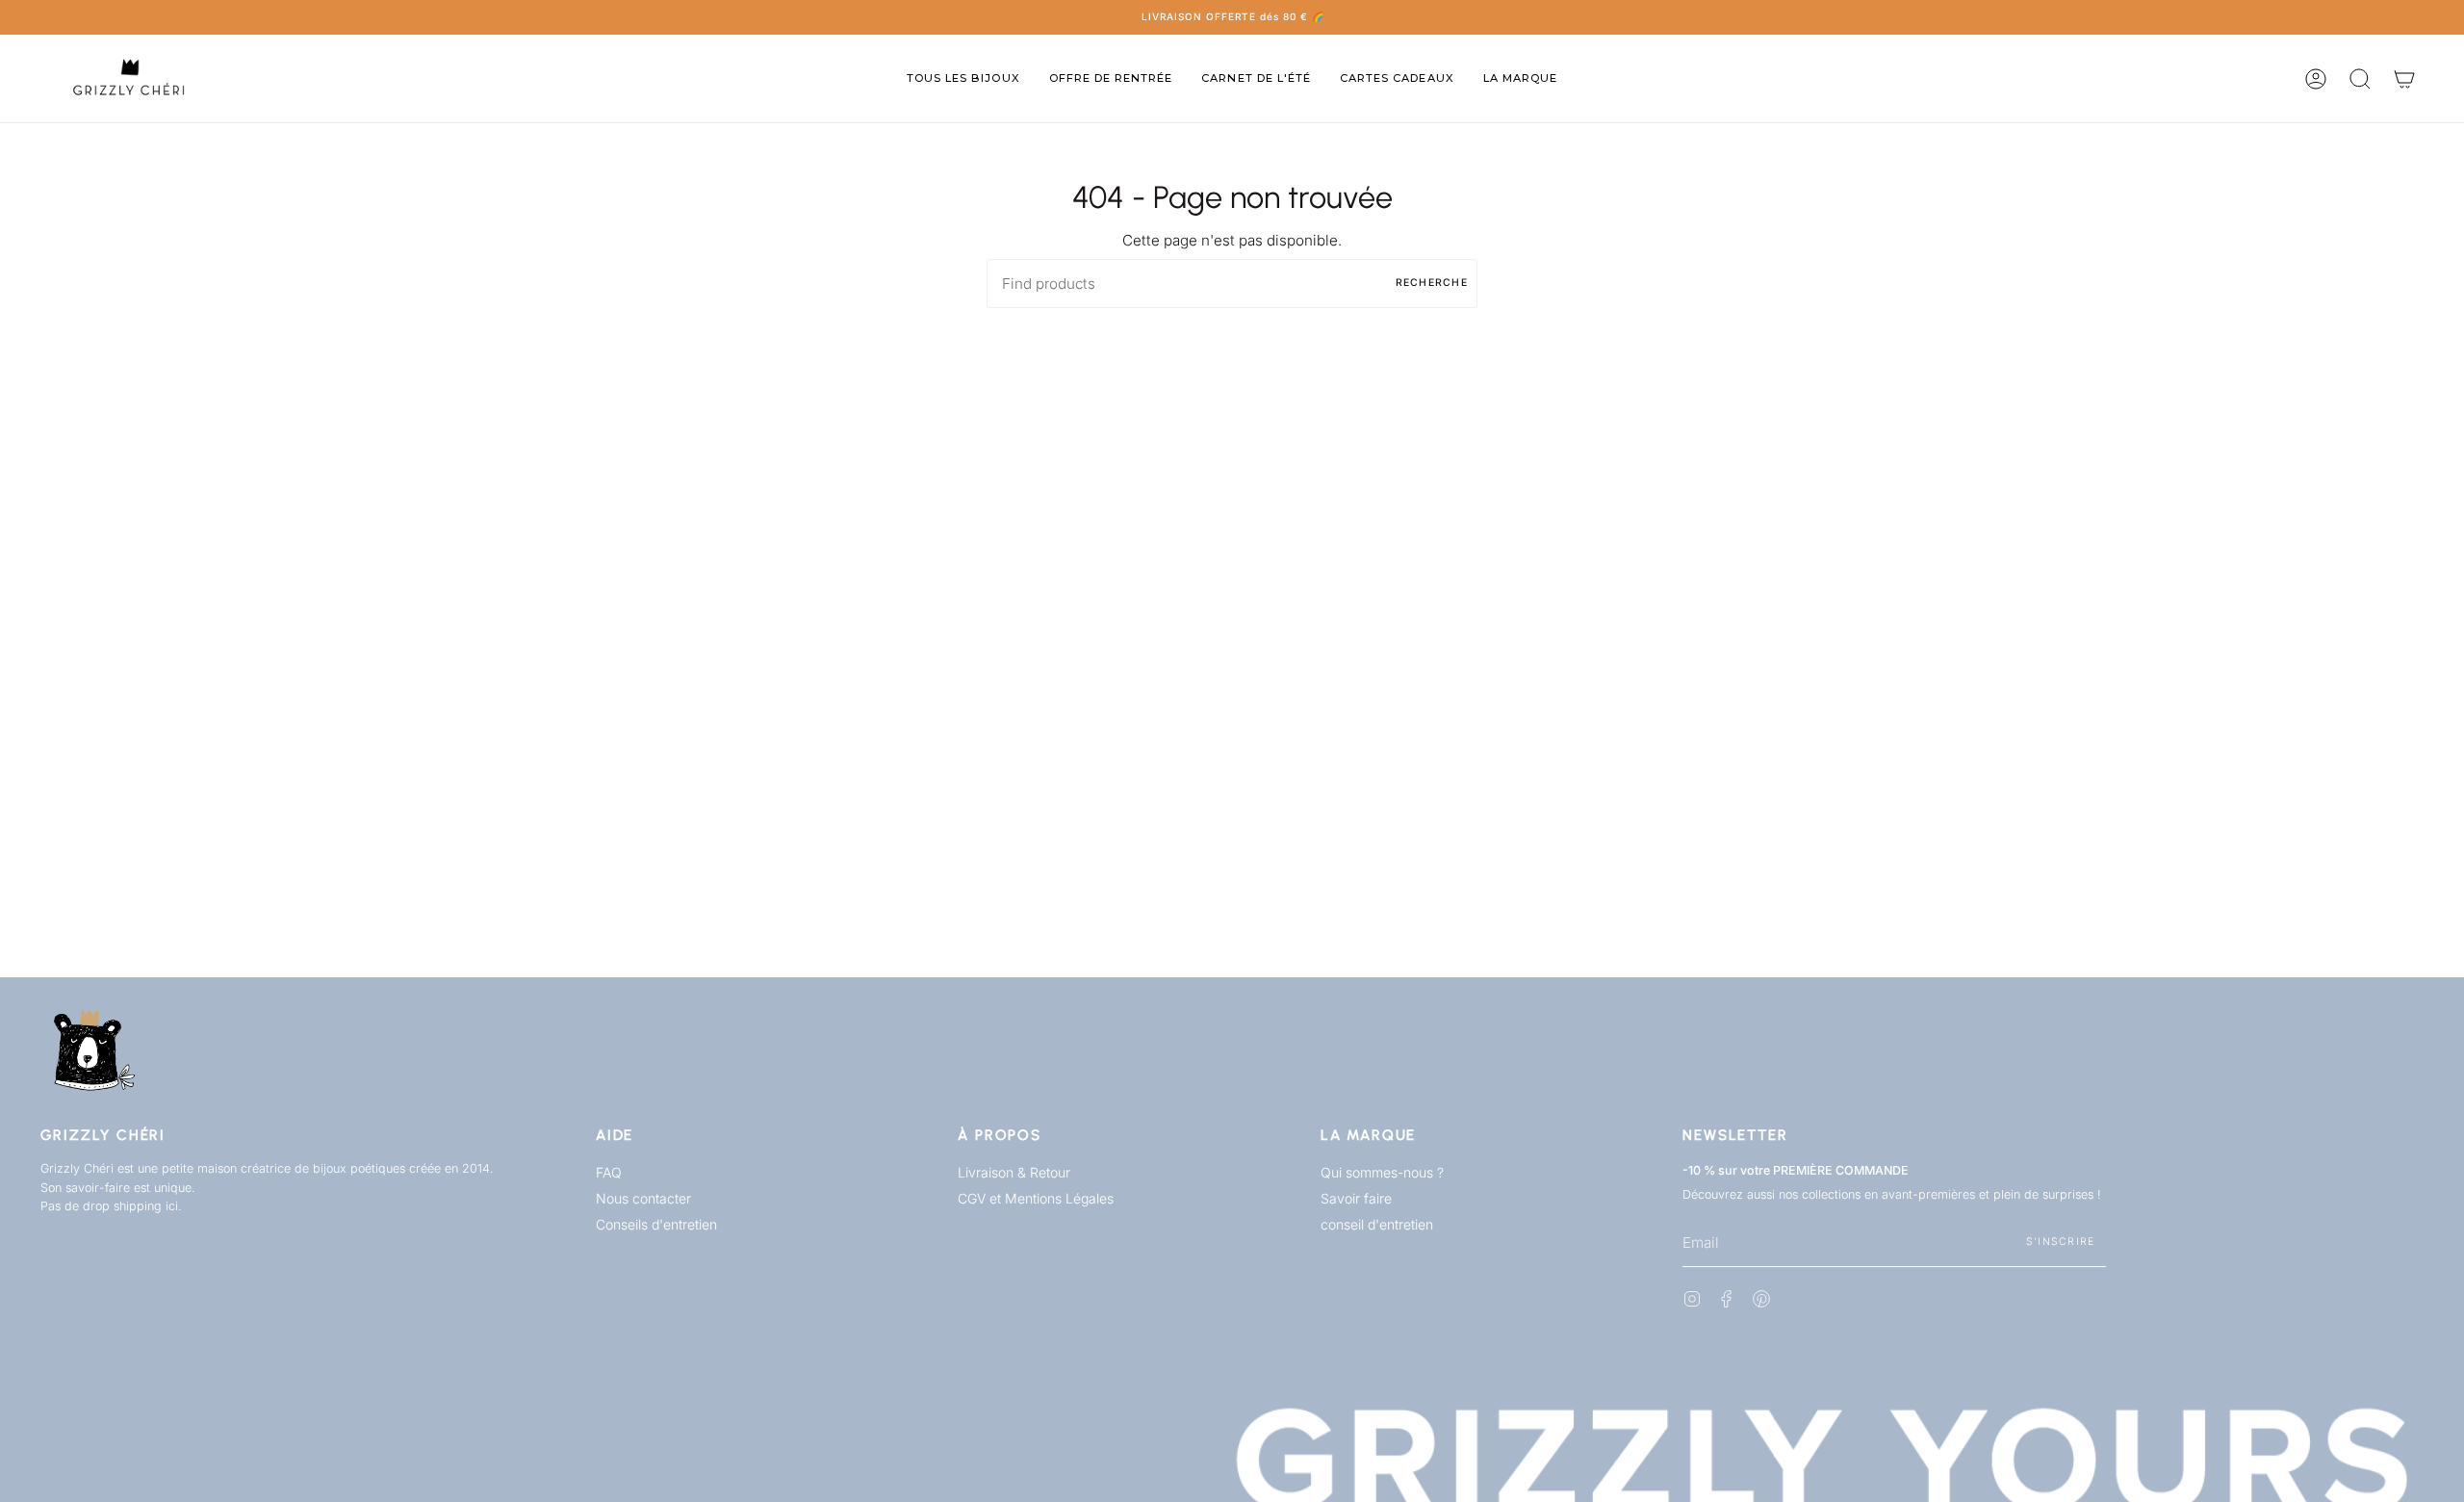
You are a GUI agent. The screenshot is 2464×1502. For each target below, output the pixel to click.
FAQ (609, 1172)
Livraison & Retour (1014, 1172)
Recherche (1432, 283)
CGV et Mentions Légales (1036, 1198)
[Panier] (2404, 78)
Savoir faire (1356, 1198)
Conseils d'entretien (656, 1224)
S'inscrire (2061, 1242)
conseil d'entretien (1377, 1224)
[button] (963, 78)
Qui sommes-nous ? (1382, 1172)
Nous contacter (643, 1198)
